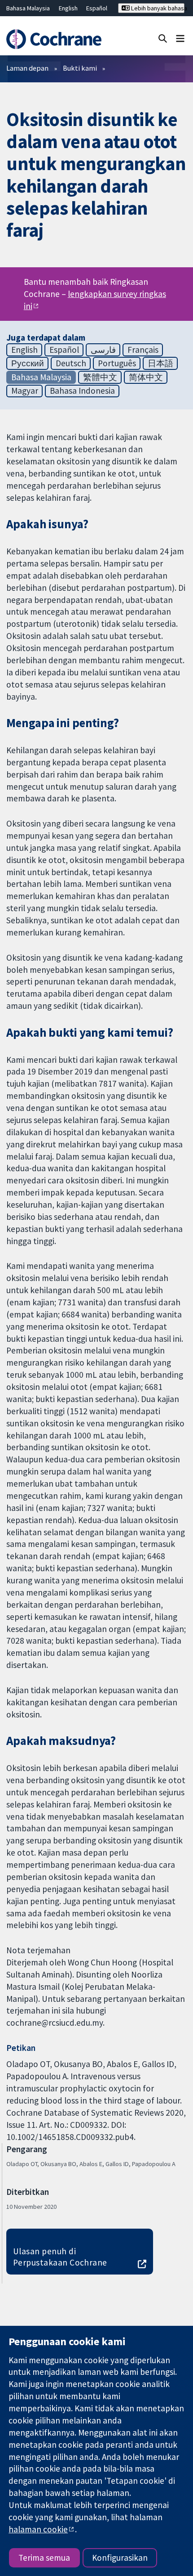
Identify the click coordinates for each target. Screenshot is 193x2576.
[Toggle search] (163, 38)
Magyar (25, 391)
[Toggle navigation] (180, 38)
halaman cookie (38, 2529)
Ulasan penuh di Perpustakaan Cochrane (60, 2257)
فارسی (103, 350)
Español (97, 8)
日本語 (160, 363)
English (68, 8)
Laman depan (27, 68)
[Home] (58, 39)
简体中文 (146, 377)
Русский (28, 363)
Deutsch (71, 363)
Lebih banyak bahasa (157, 8)
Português (117, 363)
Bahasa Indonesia (82, 391)
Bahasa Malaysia (28, 8)
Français (143, 350)
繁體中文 (100, 377)
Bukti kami (80, 68)
